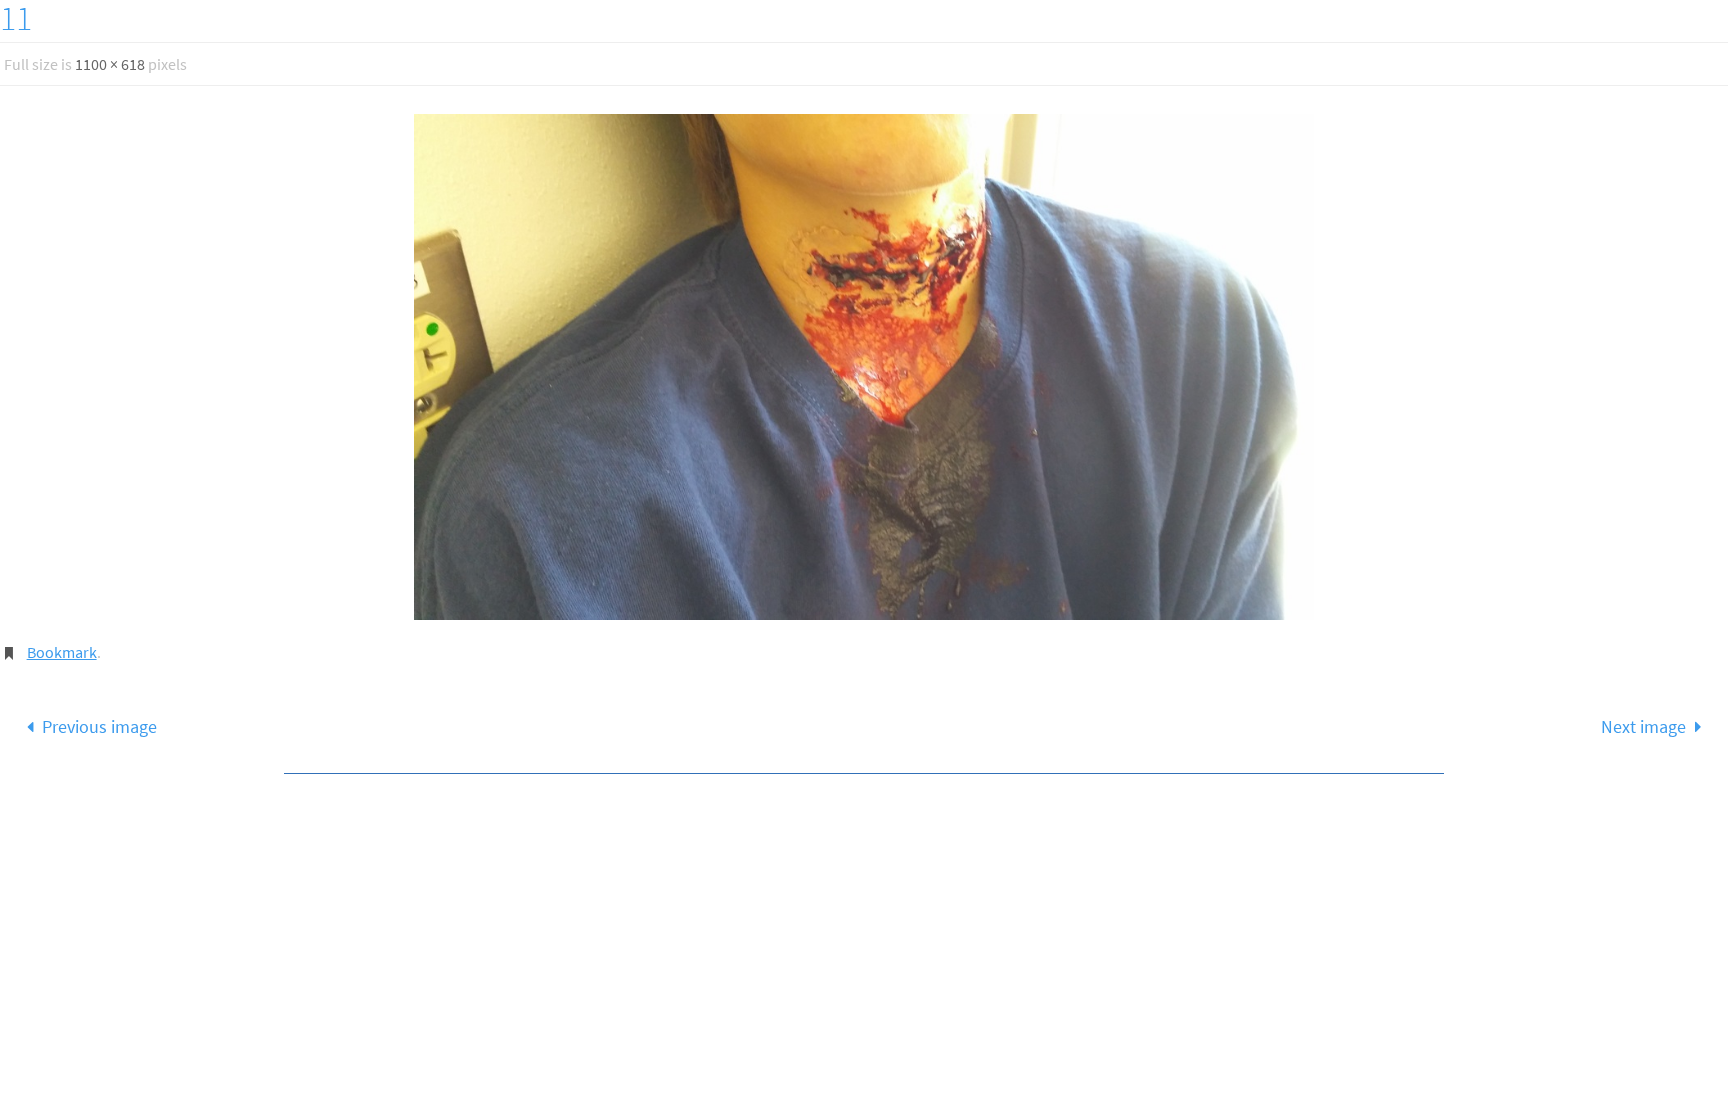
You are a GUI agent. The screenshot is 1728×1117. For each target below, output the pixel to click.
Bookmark (62, 652)
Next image (1643, 726)
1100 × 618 (110, 64)
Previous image (99, 726)
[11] (864, 367)
